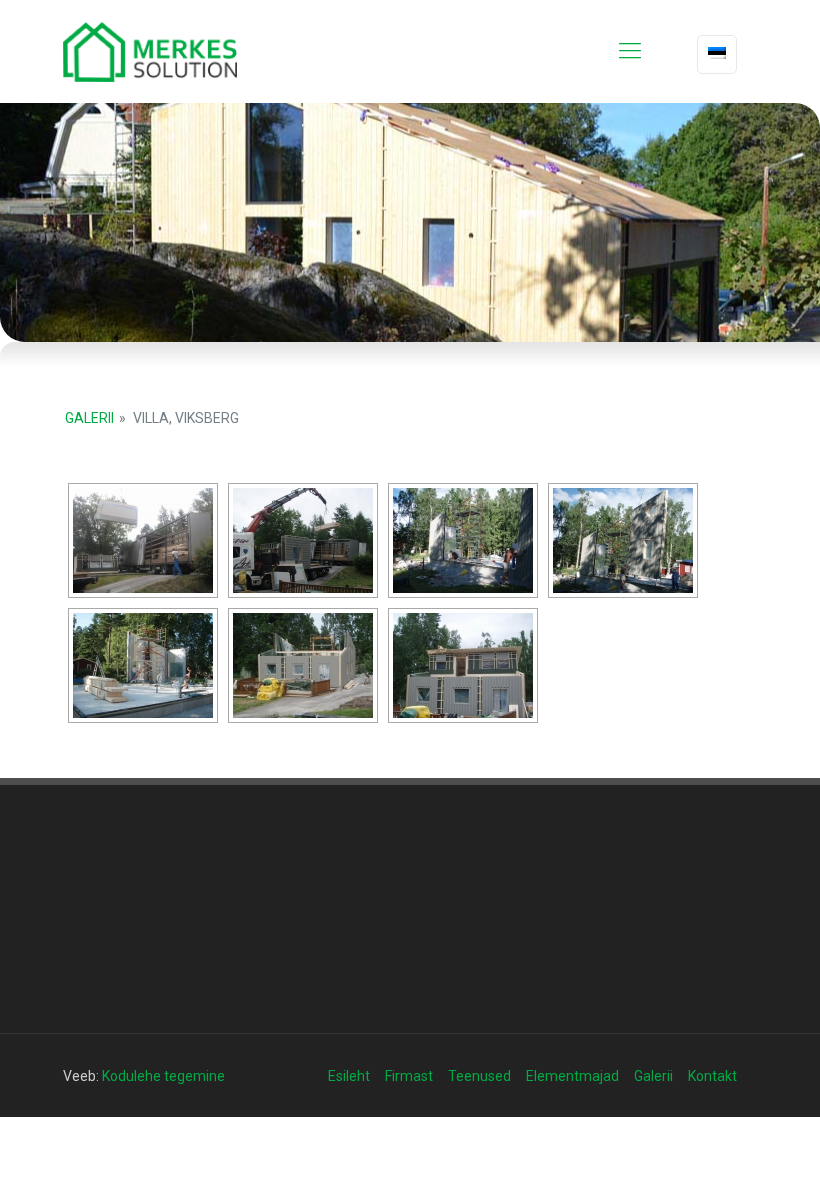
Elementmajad (572, 1076)
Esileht (349, 1076)
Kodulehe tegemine (163, 1076)
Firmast (409, 1076)
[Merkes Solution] (150, 51)
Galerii (89, 418)
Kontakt (712, 1076)
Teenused (479, 1076)
